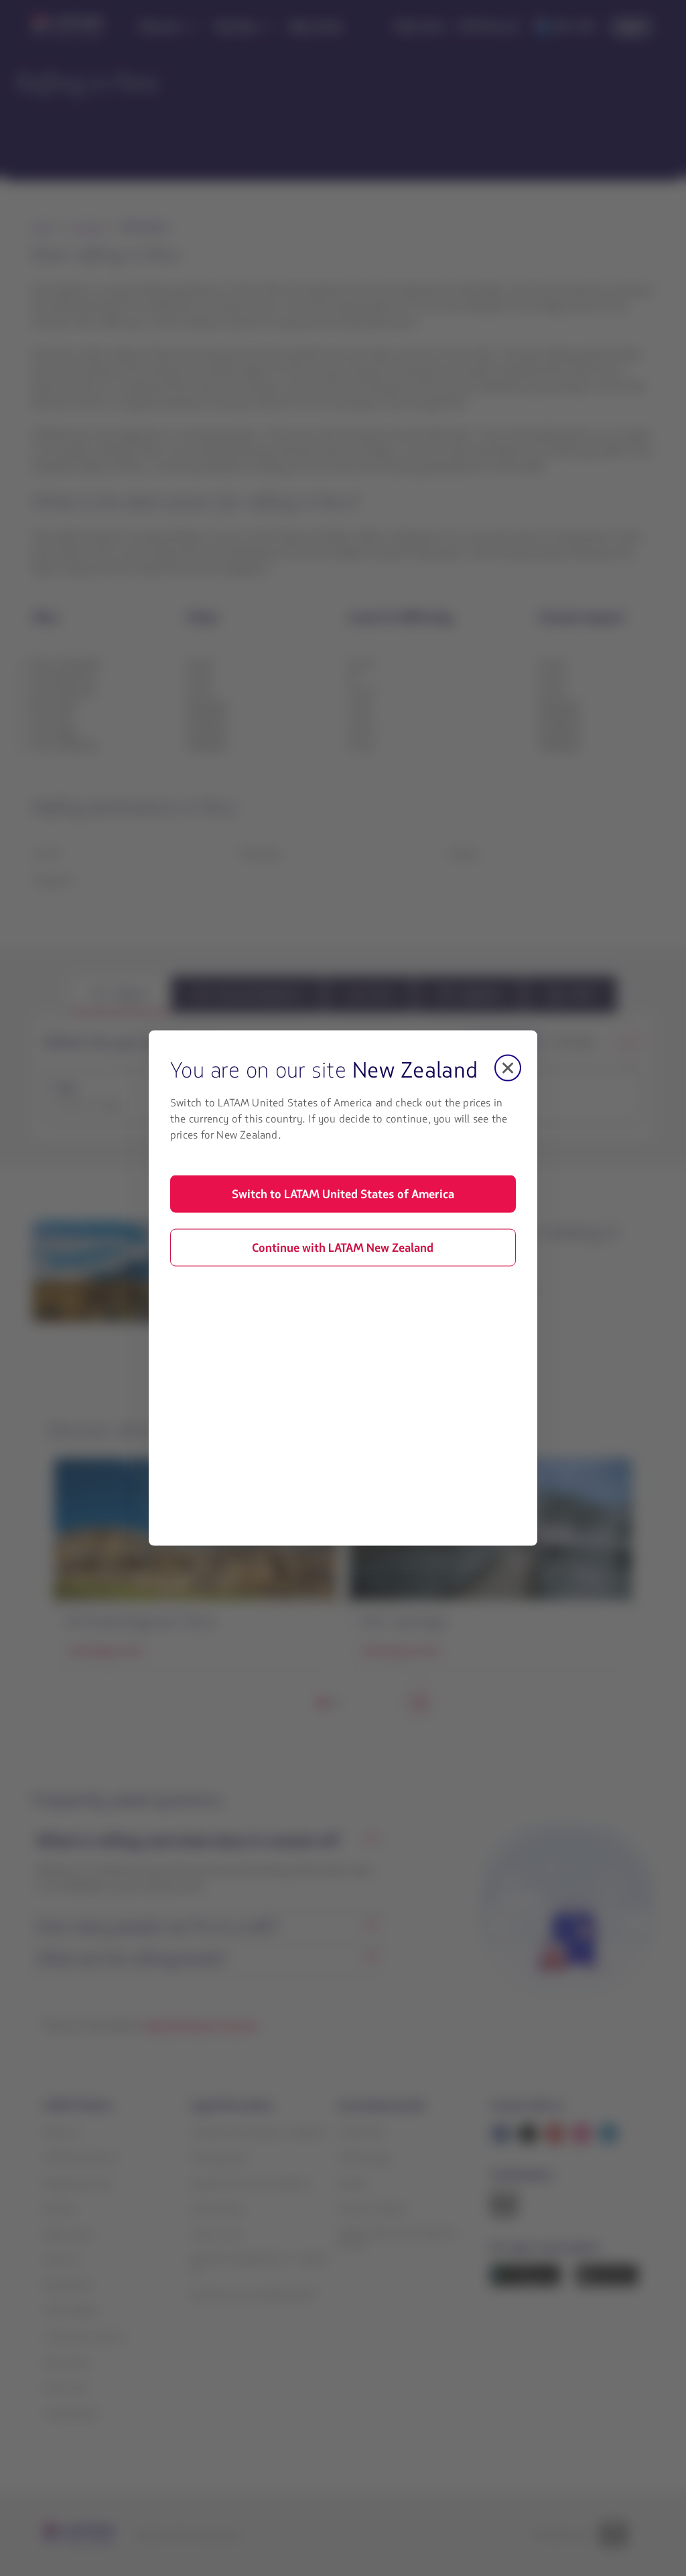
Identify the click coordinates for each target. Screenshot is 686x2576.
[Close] (508, 1068)
